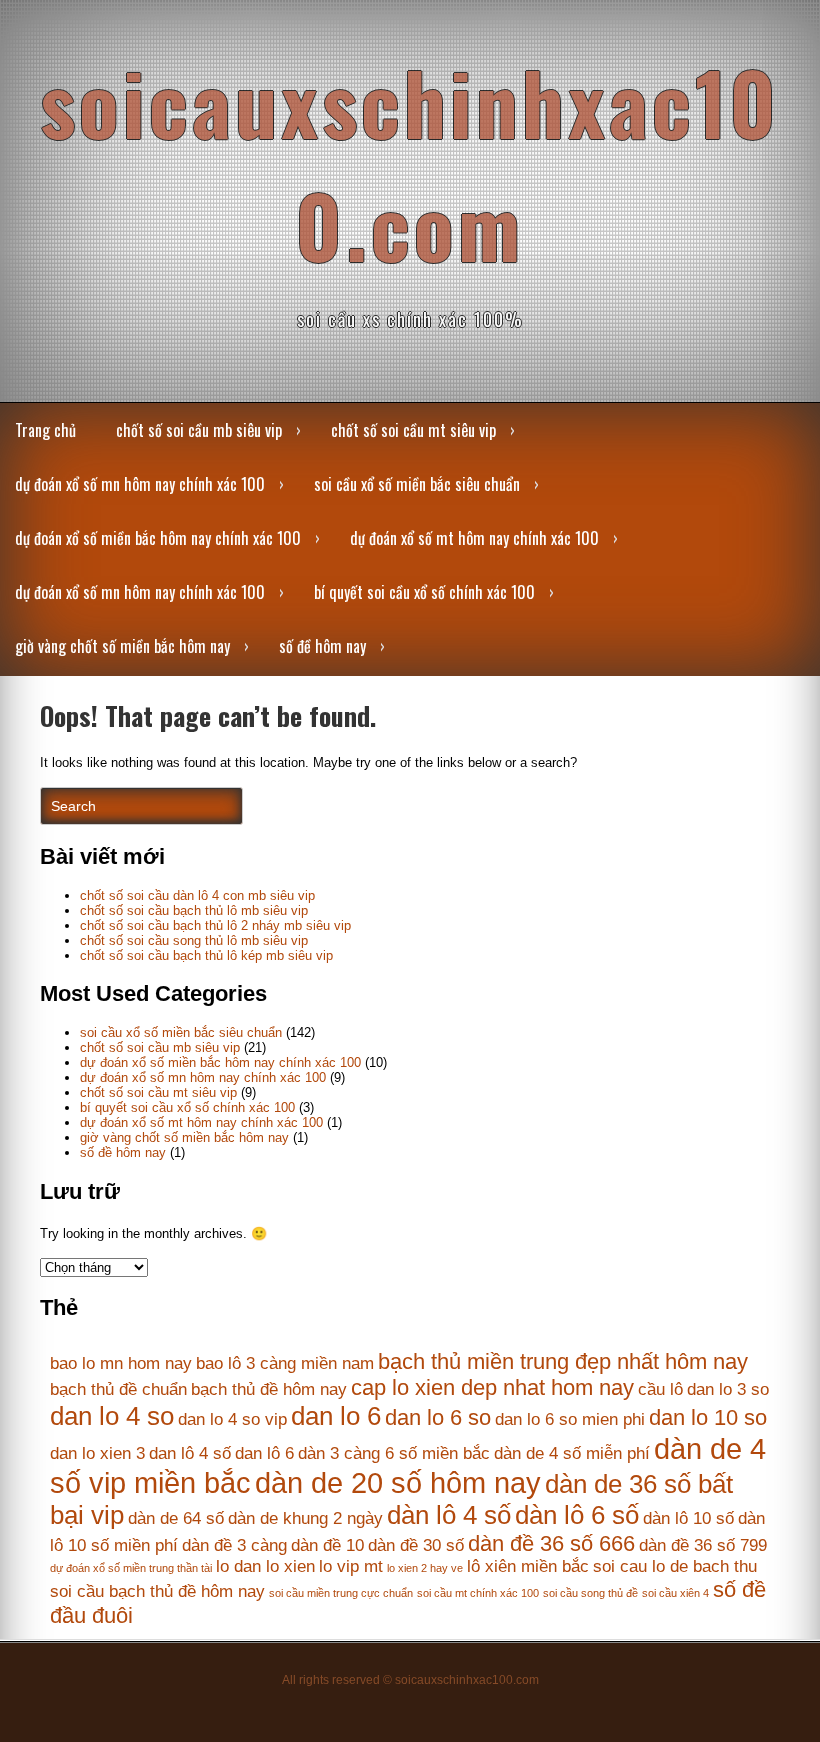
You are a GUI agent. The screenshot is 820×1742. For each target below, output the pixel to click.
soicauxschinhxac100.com (410, 163)
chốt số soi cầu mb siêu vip (199, 430)
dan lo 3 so (728, 1389)
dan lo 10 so (708, 1417)
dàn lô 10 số (688, 1518)
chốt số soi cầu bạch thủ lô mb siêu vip (194, 910)
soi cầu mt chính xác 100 (478, 1593)
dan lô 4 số (190, 1453)
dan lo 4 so (112, 1416)
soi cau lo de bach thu (675, 1566)
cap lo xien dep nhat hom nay (492, 1387)
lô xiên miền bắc (528, 1566)
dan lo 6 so (438, 1417)
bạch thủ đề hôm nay (269, 1389)
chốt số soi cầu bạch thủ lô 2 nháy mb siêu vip (215, 925)
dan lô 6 (264, 1453)
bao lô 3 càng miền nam (285, 1363)
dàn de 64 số (176, 1518)
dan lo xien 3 (97, 1453)
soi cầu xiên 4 (675, 1593)
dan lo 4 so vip (232, 1419)
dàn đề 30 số (416, 1545)
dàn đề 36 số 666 (551, 1543)
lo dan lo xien (265, 1566)
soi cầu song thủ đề (590, 1593)
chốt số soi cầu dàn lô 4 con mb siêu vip (197, 895)
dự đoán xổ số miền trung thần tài (131, 1568)
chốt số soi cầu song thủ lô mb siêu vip (194, 940)
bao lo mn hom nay (121, 1363)
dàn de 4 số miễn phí (572, 1453)
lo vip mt (351, 1566)
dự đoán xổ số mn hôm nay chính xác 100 (140, 484)
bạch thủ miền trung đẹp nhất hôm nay (563, 1361)
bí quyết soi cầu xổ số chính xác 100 (424, 592)
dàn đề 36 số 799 (703, 1545)
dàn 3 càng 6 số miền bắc (394, 1453)
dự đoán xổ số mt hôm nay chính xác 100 (474, 538)
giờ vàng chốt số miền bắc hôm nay (122, 646)
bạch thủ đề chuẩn (118, 1389)
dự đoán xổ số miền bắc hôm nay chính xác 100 (158, 538)
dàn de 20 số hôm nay (398, 1482)
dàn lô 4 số (449, 1515)
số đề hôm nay (322, 646)
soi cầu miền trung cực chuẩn (341, 1593)
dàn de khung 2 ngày (305, 1518)
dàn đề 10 (327, 1545)
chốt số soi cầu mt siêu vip (413, 430)
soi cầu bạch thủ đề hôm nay (157, 1591)
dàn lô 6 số (577, 1515)
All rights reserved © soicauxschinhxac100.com (410, 1680)
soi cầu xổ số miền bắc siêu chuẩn (417, 484)
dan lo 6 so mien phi (570, 1419)
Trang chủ (45, 430)
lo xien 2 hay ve (425, 1568)
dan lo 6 (336, 1416)
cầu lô (660, 1389)
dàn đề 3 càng (234, 1545)
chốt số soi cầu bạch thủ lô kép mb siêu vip (206, 955)
